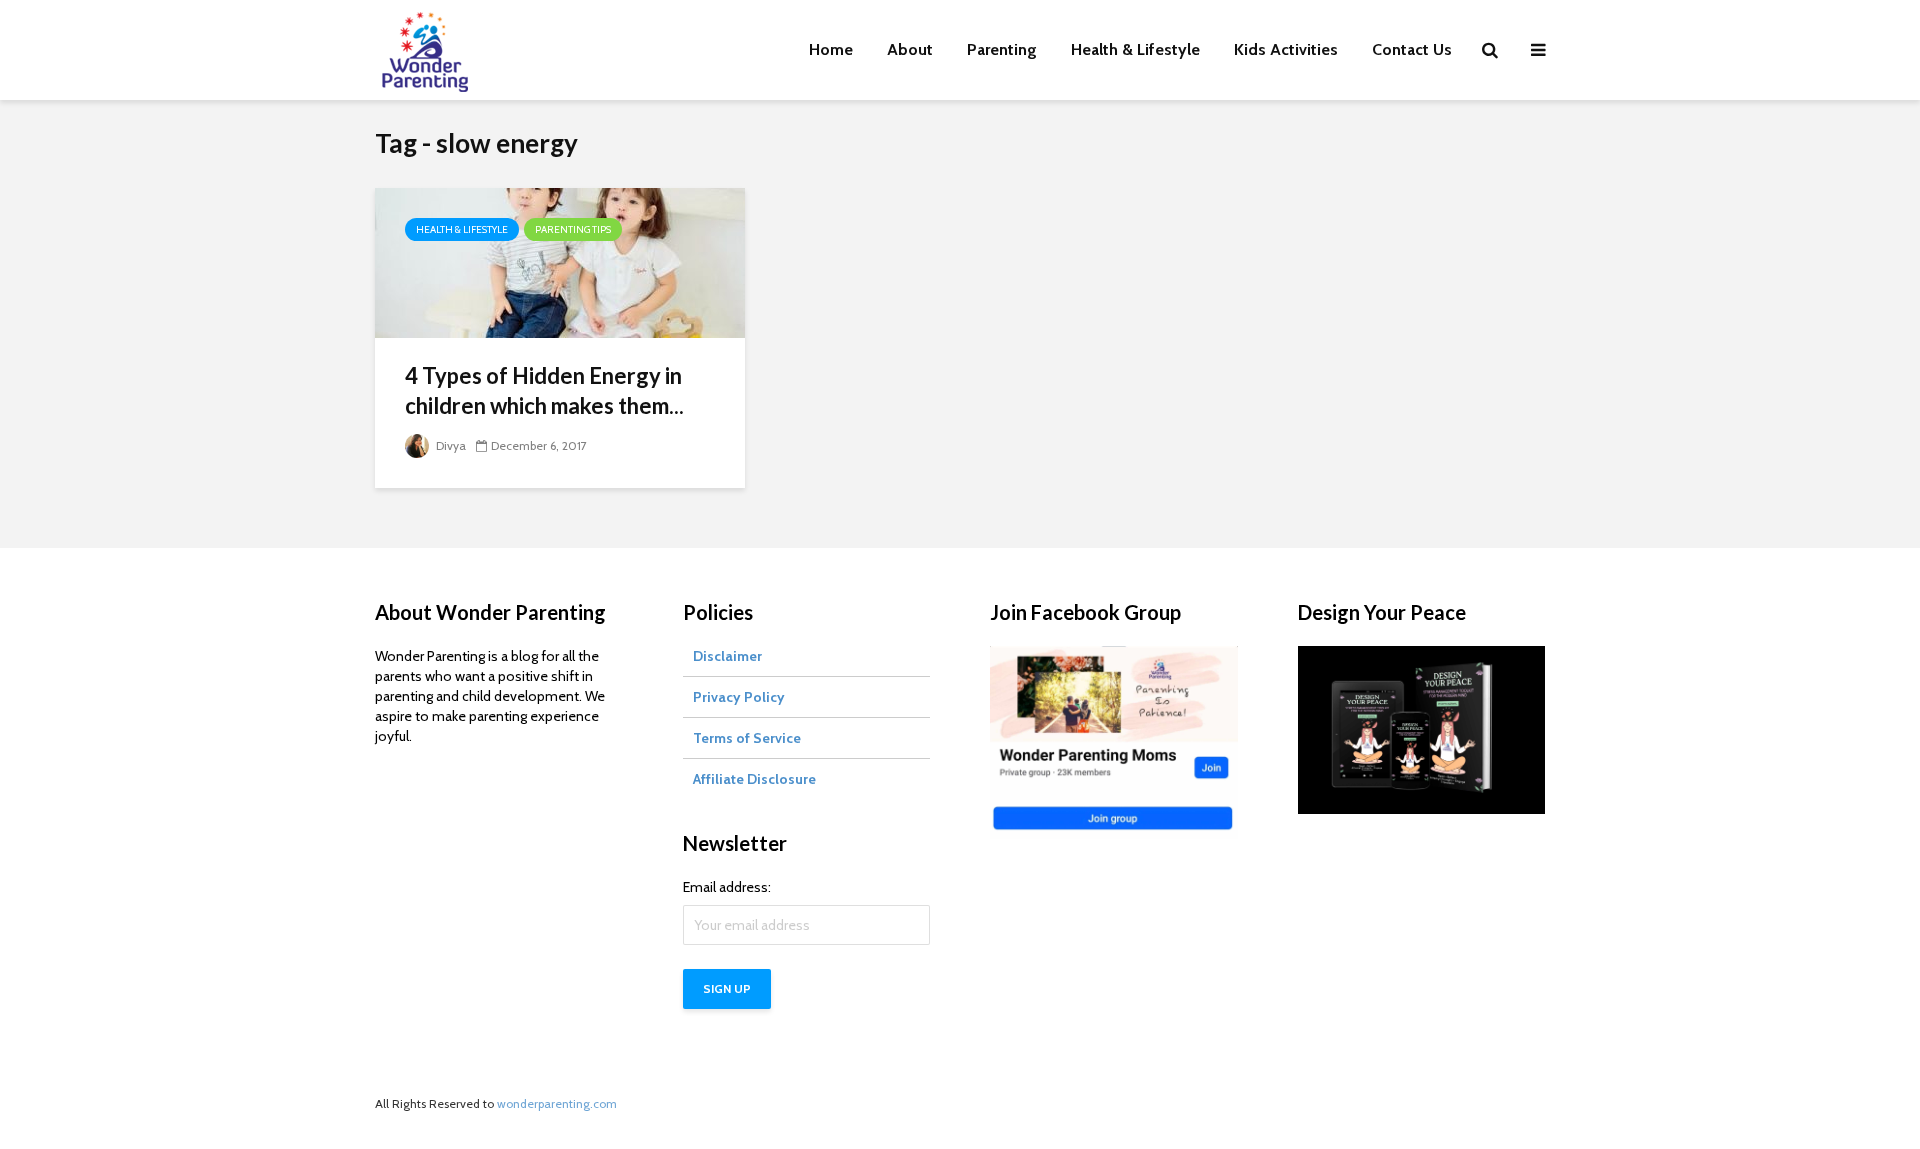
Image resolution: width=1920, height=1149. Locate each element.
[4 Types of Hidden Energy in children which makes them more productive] (560, 261)
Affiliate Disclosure (754, 779)
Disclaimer (727, 656)
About (910, 49)
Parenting (1002, 49)
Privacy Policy (739, 697)
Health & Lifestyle (1135, 49)
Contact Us (1412, 49)
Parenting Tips (573, 229)
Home (831, 49)
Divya (449, 445)
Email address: (727, 887)
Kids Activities (1286, 49)
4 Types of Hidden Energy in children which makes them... (544, 390)
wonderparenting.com (557, 1103)
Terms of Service (747, 738)
